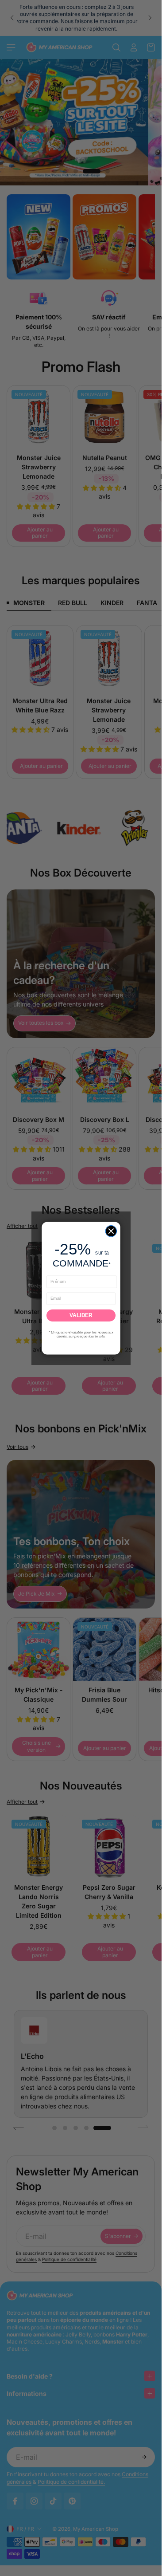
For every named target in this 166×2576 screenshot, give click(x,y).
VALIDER (81, 1315)
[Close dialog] (111, 1231)
